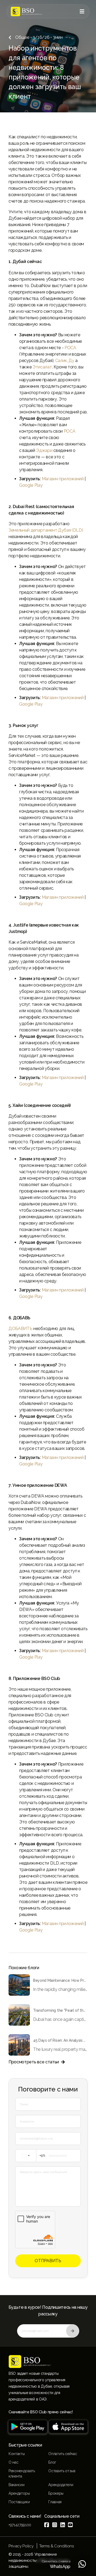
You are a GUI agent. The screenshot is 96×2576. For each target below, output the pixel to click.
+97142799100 (20, 2525)
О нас (13, 2462)
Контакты (17, 2454)
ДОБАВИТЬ (20, 1329)
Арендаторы (19, 2493)
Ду (71, 361)
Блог (52, 2462)
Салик (61, 361)
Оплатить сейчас (63, 2454)
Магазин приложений (63, 479)
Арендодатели (61, 2485)
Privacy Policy (21, 2546)
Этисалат (42, 367)
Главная (55, 2502)
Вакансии (16, 2485)
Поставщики (19, 2502)
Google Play (31, 485)
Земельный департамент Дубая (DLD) (46, 530)
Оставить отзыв (62, 2471)
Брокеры (56, 2493)
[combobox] (32, 2156)
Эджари (44, 450)
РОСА (70, 348)
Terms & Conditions (57, 2546)
